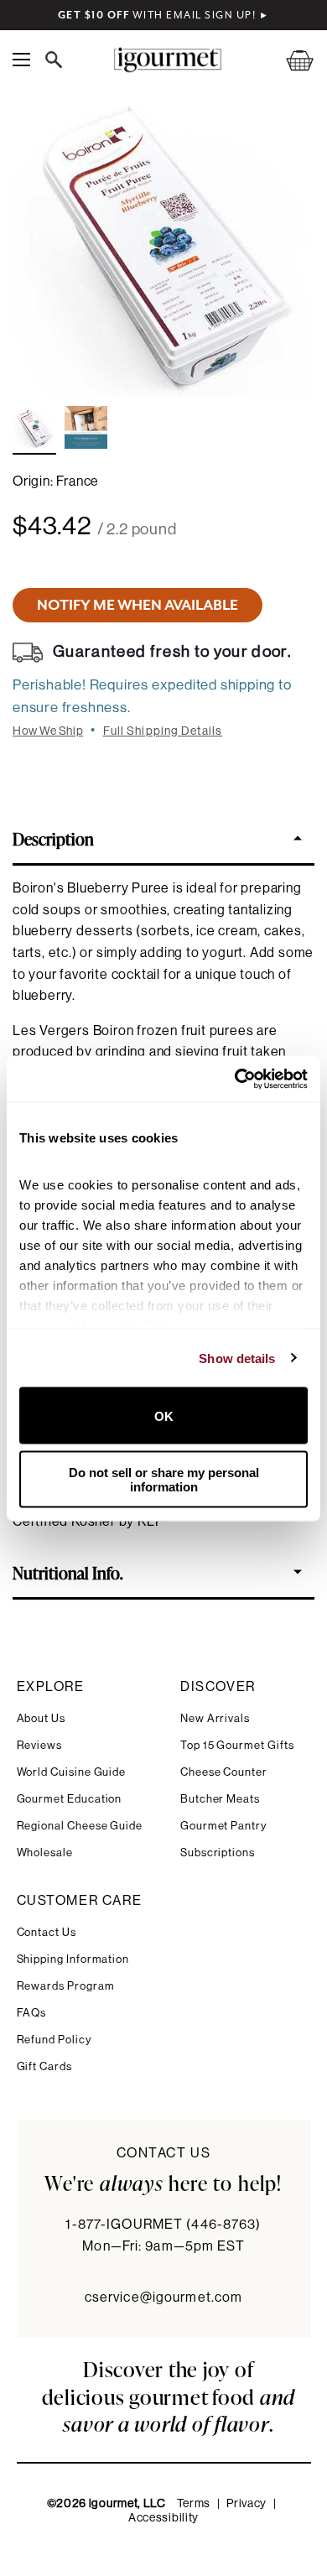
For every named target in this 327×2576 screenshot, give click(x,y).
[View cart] (289, 60)
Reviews (40, 1745)
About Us (41, 1718)
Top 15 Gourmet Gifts (237, 1745)
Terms (194, 2504)
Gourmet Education (70, 1799)
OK (164, 1415)
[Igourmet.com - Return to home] (167, 60)
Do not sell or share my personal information (164, 1479)
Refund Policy (54, 2040)
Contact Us (47, 1932)
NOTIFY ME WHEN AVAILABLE (138, 605)
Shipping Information (73, 1959)
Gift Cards (44, 2066)
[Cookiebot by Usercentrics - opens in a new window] (235, 1079)
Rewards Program (66, 1986)
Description (53, 838)
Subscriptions (218, 1853)
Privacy (247, 2504)
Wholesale (45, 1853)
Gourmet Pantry (223, 1826)
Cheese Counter (224, 1772)
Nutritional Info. (68, 1572)
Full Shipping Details (163, 731)
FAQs (32, 2013)
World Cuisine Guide (72, 1772)
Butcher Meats (220, 1799)
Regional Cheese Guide (80, 1826)
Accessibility (163, 2518)
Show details (237, 1358)
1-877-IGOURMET (163, 2225)
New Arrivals (215, 1718)
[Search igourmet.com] (58, 60)
